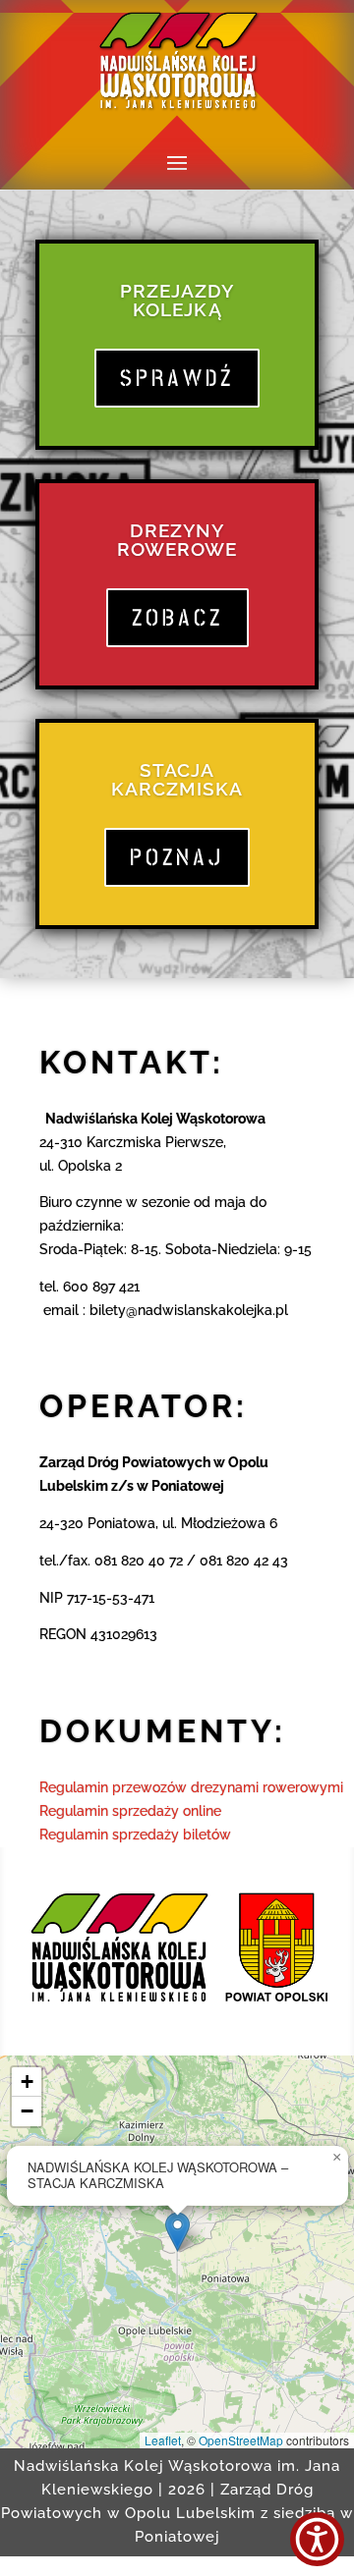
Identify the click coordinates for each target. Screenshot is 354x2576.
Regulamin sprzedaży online (130, 1811)
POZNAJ (177, 857)
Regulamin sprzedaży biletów (135, 1835)
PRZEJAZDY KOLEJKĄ (177, 300)
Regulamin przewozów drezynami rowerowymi (191, 1787)
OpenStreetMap (241, 2440)
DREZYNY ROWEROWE (177, 540)
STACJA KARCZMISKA (177, 779)
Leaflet (163, 2440)
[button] (177, 2232)
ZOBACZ (177, 618)
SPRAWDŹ (177, 378)
